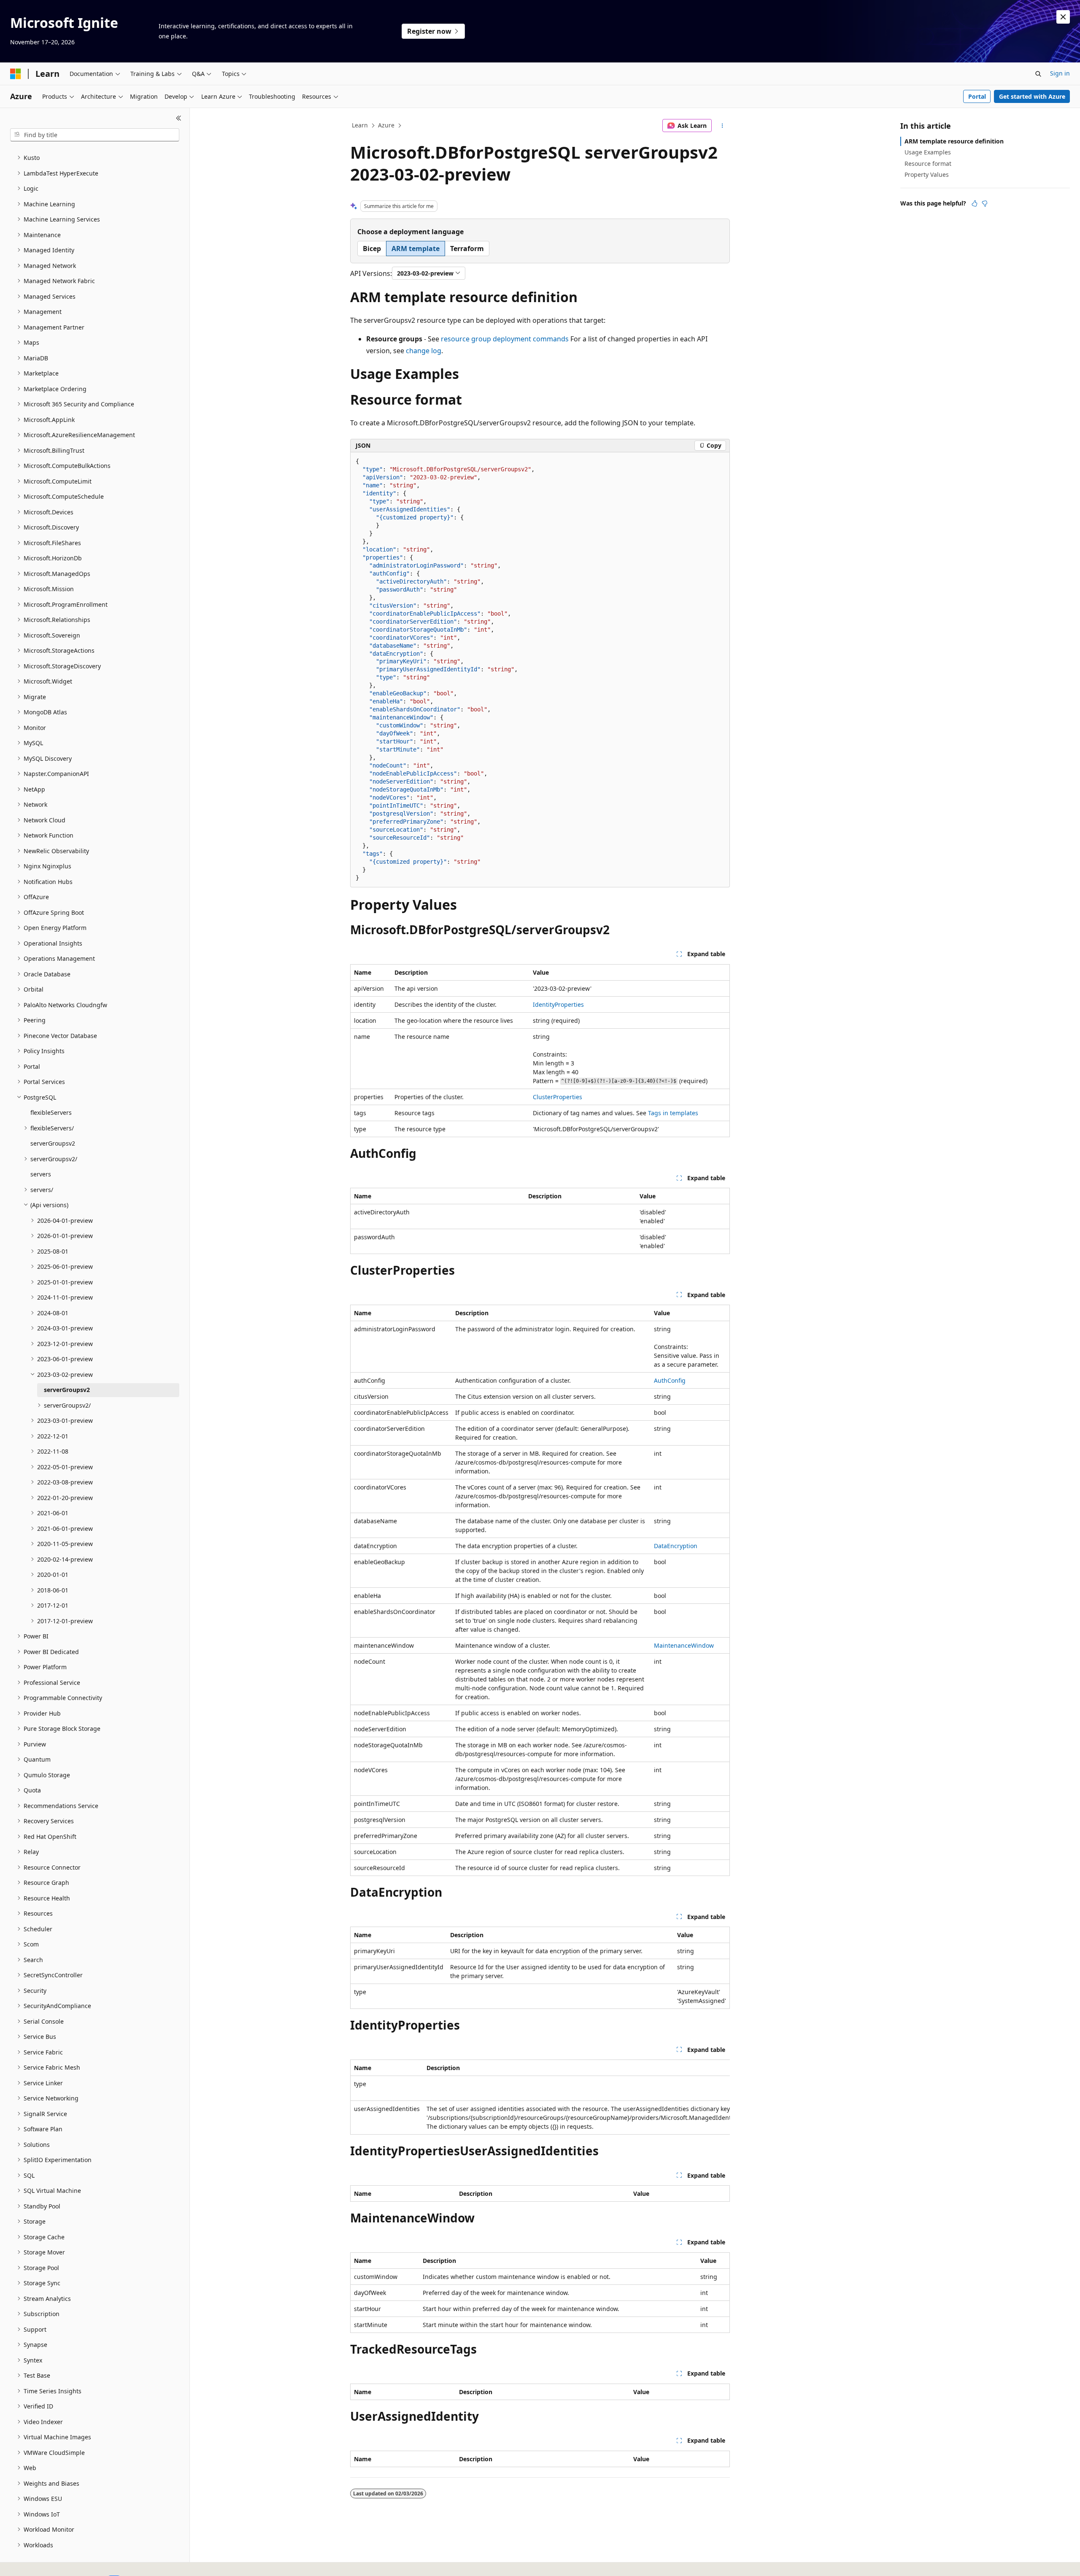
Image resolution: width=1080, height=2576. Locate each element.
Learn (360, 125)
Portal (977, 96)
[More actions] (722, 126)
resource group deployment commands (505, 339)
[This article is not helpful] (985, 203)
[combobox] (95, 135)
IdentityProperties (558, 1004)
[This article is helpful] (975, 203)
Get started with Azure (1032, 96)
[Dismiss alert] (1063, 17)
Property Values (927, 174)
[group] (540, 2097)
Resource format (928, 164)
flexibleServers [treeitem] (51, 1112)
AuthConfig (670, 1380)
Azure (386, 125)
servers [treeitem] (41, 1174)
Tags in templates (673, 1113)
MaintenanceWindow (684, 1645)
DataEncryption (676, 1546)
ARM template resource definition (954, 141)
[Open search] (1038, 74)
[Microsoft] (16, 74)
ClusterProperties (558, 1097)
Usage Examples (928, 152)
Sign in (1060, 73)
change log (424, 351)
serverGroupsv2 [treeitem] (53, 1143)
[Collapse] (179, 118)
